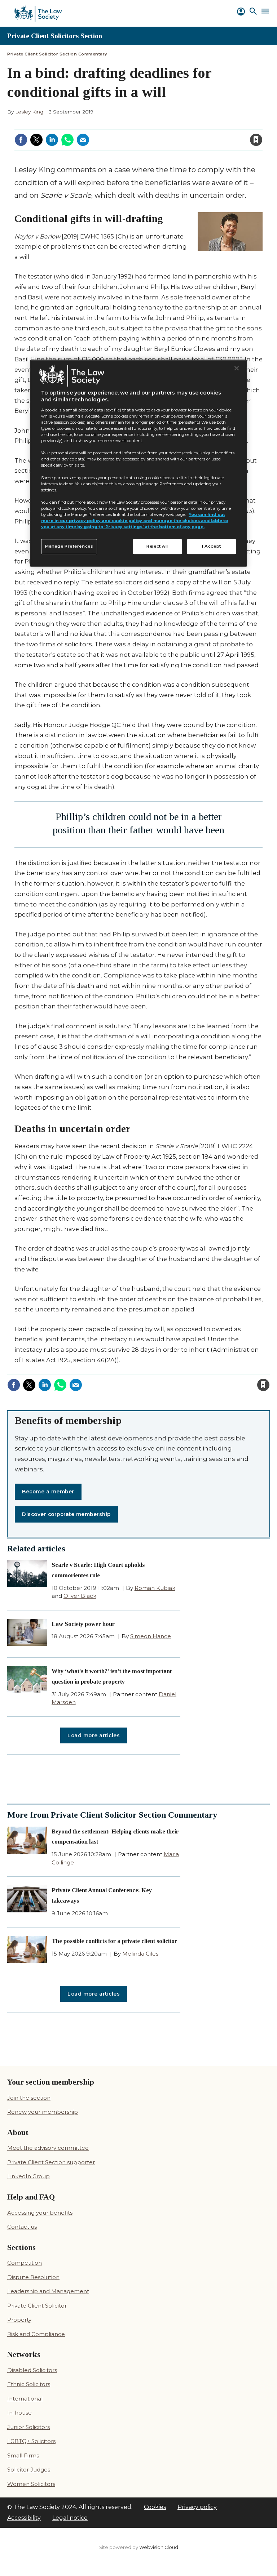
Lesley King (29, 112)
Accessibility (24, 2518)
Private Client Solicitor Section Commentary (57, 54)
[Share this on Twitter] (36, 140)
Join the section (29, 2098)
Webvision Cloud (159, 2547)
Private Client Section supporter (51, 2162)
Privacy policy (197, 2507)
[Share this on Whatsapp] (67, 140)
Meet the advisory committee (48, 2148)
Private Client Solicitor (37, 2306)
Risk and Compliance (36, 2334)
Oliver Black (80, 1596)
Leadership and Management (48, 2291)
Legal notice (70, 2518)
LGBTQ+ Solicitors (31, 2441)
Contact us (22, 2227)
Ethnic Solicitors (29, 2384)
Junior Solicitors (28, 2427)
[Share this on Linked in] (52, 140)
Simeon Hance (151, 1636)
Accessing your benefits (40, 2213)
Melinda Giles (140, 1954)
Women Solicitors (31, 2484)
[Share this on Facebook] (21, 140)
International (25, 2399)
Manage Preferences (69, 546)
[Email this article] (83, 140)
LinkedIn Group (28, 2176)
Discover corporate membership (66, 1514)
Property (19, 2320)
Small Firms (23, 2455)
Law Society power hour (83, 1624)
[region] (138, 463)
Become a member (48, 1492)
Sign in (159, 125)
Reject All (157, 546)
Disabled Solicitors (32, 2370)
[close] (198, 135)
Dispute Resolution (33, 2277)
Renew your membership (43, 2112)
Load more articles (94, 1735)
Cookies (155, 2507)
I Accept (212, 546)
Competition (25, 2263)
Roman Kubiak (155, 1588)
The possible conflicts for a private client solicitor (114, 1941)
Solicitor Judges (29, 2470)
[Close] (237, 368)
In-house (19, 2413)
